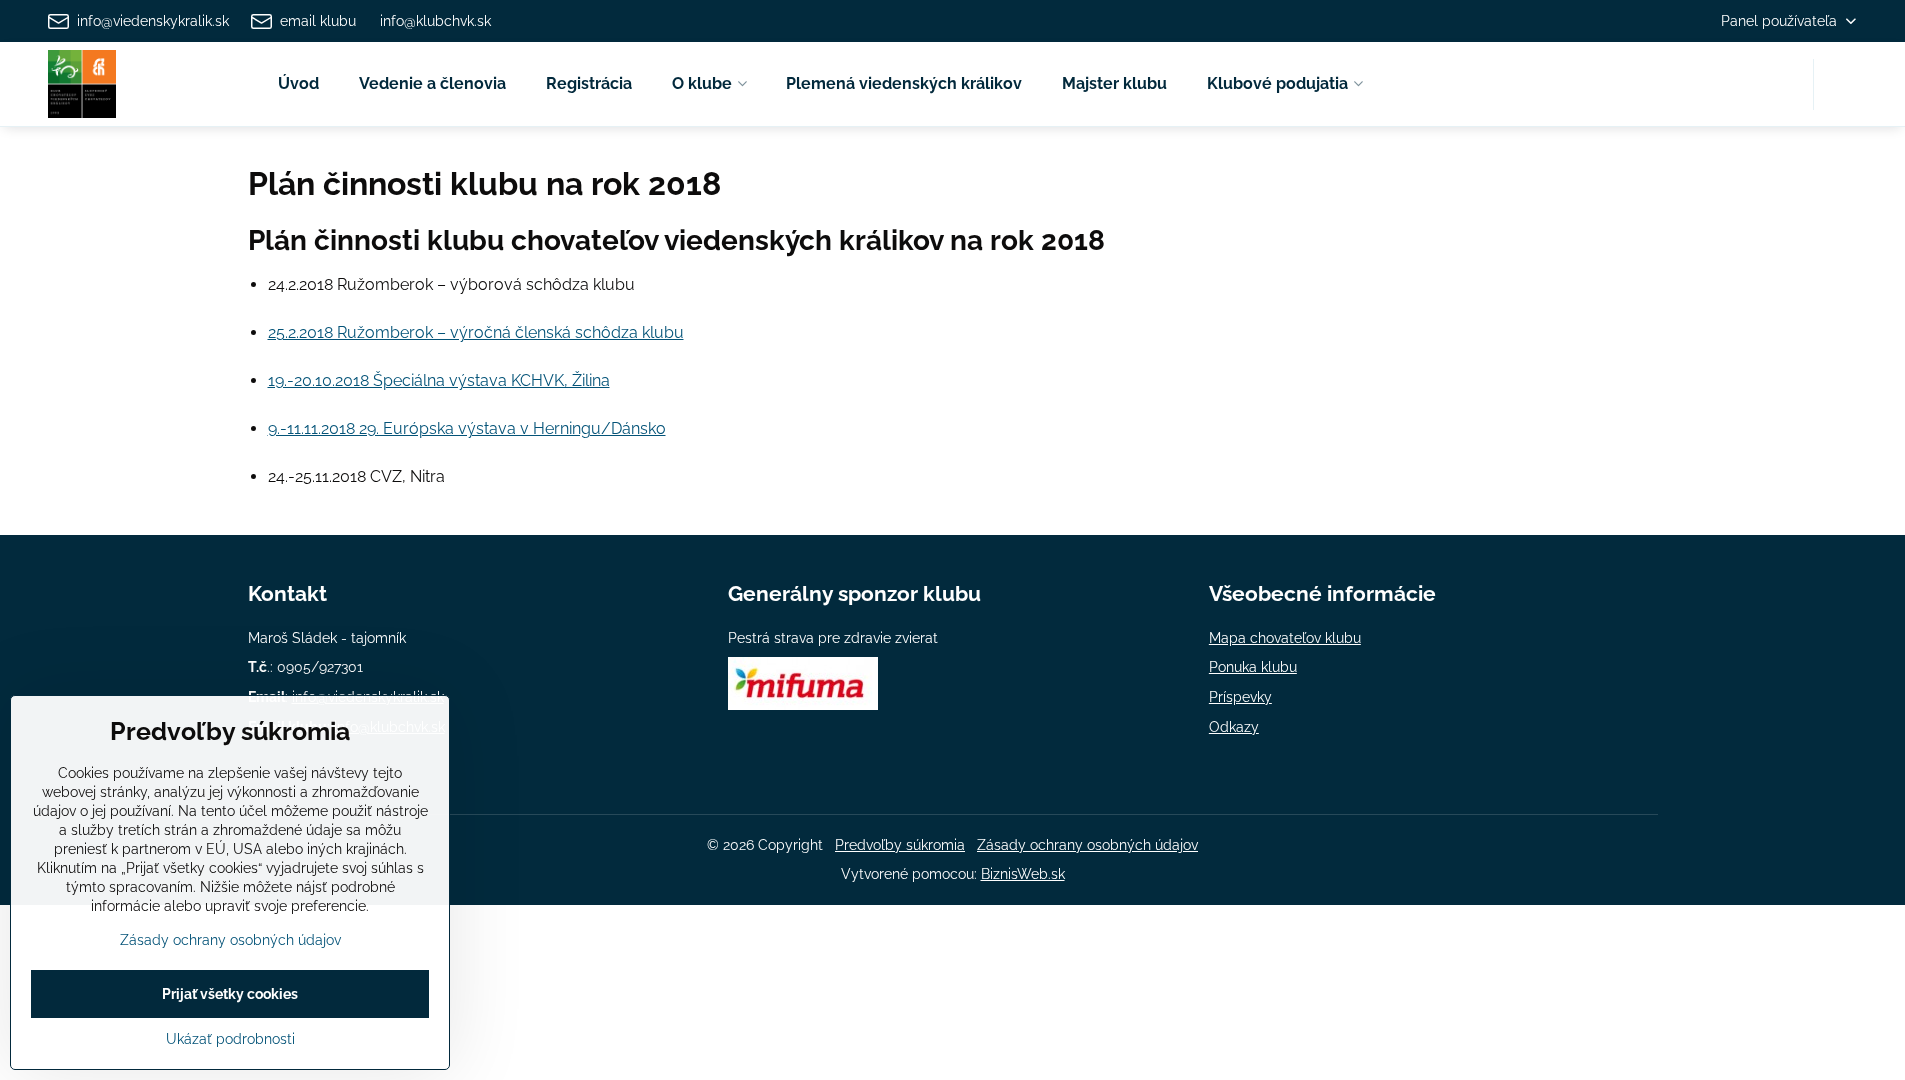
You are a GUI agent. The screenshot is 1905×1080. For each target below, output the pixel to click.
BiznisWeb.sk (1023, 874)
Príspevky (1240, 697)
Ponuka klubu (1253, 667)
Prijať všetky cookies (230, 994)
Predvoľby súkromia (900, 845)
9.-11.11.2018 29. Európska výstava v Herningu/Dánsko (467, 428)
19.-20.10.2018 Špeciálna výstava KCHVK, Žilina (439, 380)
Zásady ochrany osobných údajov (1087, 845)
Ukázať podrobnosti (230, 1039)
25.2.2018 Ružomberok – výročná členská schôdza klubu (476, 332)
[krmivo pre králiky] (803, 705)
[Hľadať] (1841, 84)
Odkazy (1234, 727)
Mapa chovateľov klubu (1285, 638)
